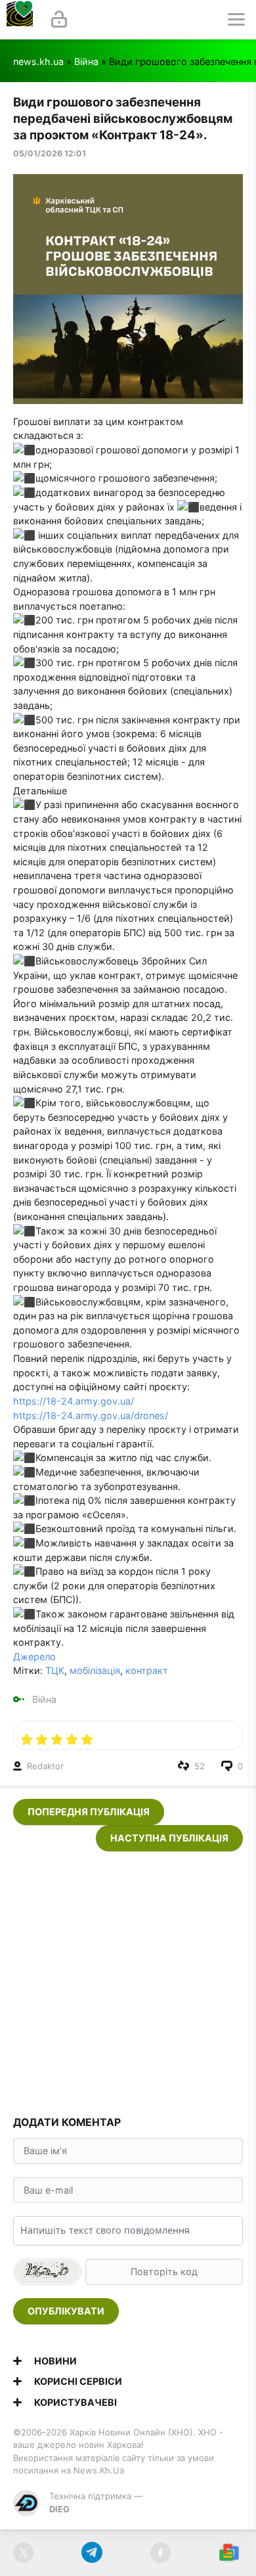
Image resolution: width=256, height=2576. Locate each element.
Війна (86, 61)
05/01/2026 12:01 (50, 153)
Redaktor (45, 1766)
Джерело (34, 1657)
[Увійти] (59, 20)
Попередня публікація (89, 1812)
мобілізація (95, 1670)
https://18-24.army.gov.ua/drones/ (91, 1415)
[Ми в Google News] (229, 2553)
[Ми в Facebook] (160, 2553)
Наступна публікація (169, 1838)
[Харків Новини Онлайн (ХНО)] (20, 20)
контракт (147, 1670)
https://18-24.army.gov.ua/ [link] (74, 1401)
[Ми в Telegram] (92, 2553)
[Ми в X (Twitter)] (23, 2553)
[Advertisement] (128, 1979)
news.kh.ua (38, 61)
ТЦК (55, 1670)
